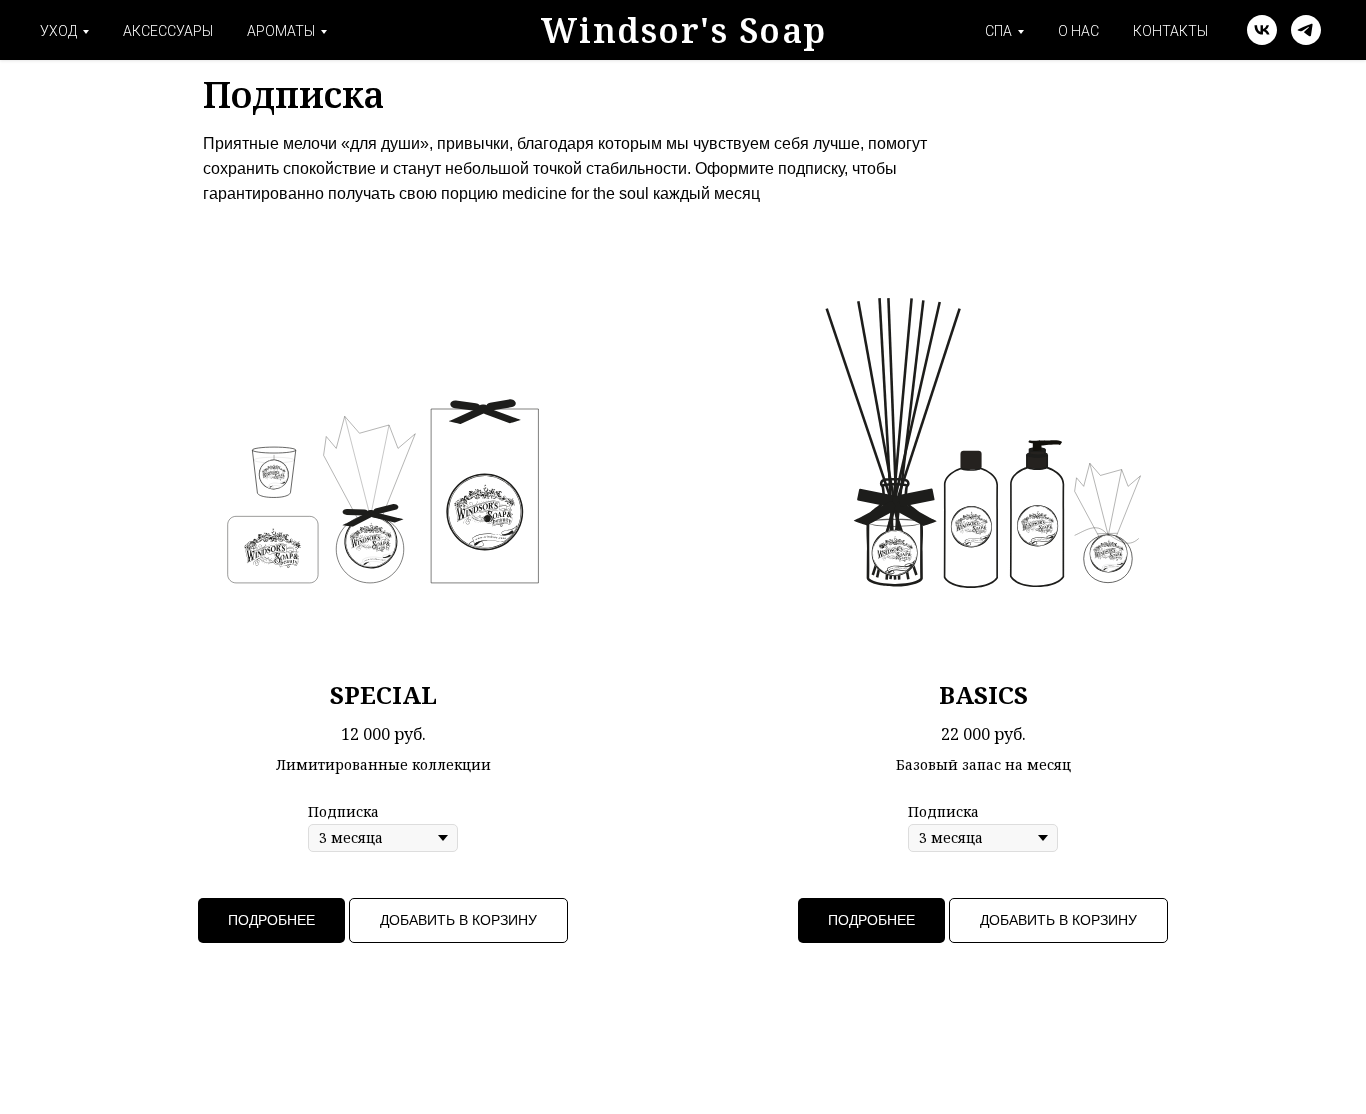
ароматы (281, 31)
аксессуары (168, 31)
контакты (1170, 31)
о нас (1078, 31)
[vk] (1262, 30)
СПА (998, 31)
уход (58, 31)
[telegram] (1306, 30)
